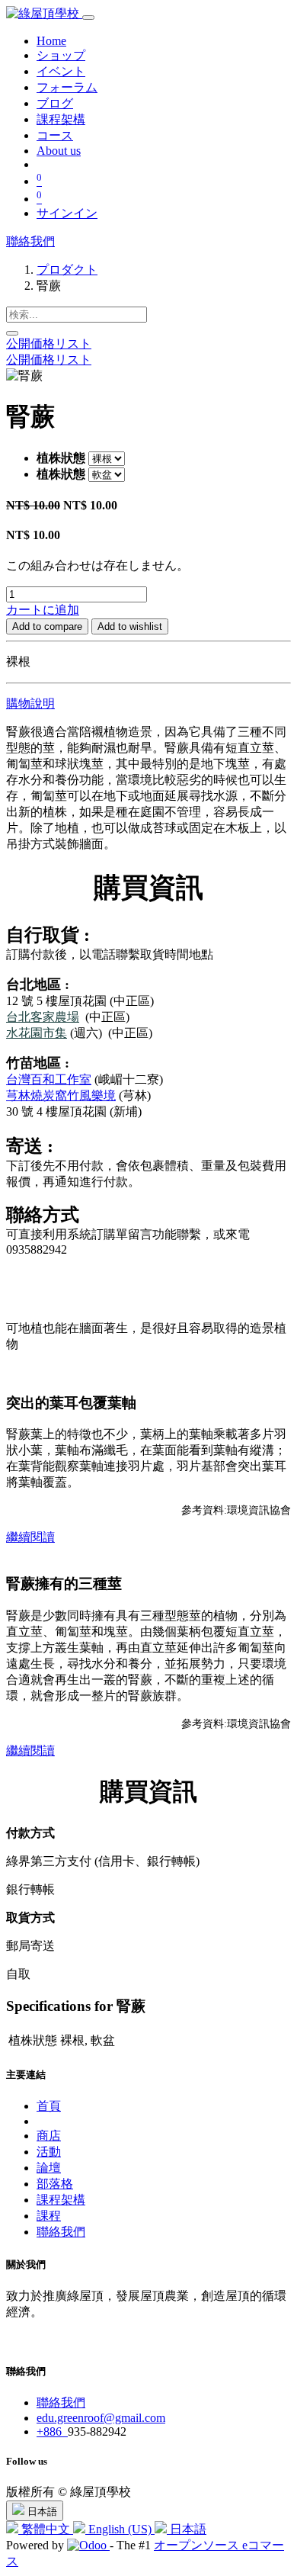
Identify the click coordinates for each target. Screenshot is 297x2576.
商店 (49, 2136)
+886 (52, 2431)
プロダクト (67, 270)
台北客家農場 (43, 1017)
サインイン (67, 213)
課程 (49, 2216)
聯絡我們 (30, 241)
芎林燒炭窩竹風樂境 (61, 1095)
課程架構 (61, 2200)
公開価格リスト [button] (49, 344)
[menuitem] (51, 41)
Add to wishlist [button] (130, 626)
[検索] (12, 333)
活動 (49, 2152)
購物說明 (30, 703)
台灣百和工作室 (49, 1079)
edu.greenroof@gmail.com (101, 2418)
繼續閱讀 (30, 1537)
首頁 (49, 2106)
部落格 (55, 2184)
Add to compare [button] (47, 626)
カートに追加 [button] (43, 610)
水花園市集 (37, 1033)
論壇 (49, 2168)
